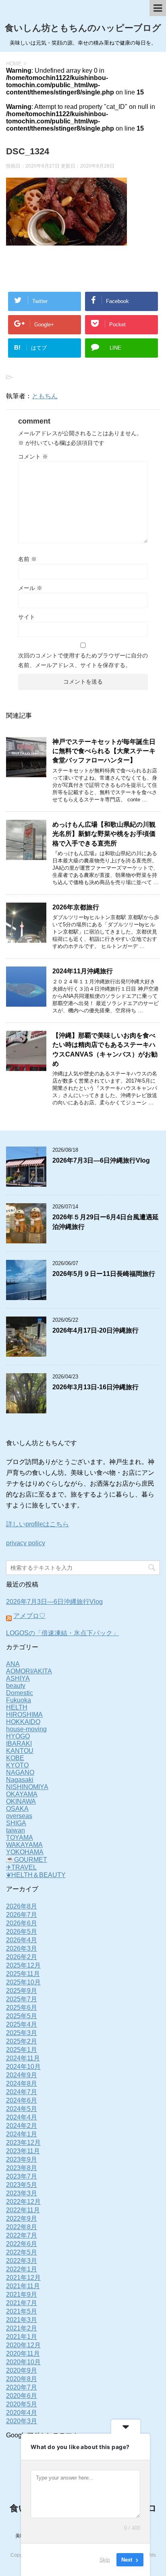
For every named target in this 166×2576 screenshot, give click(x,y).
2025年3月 (22, 2033)
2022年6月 (22, 2244)
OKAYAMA (22, 1794)
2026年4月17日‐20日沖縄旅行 (95, 1330)
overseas (19, 1816)
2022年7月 (22, 2235)
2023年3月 (22, 2193)
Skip (105, 2560)
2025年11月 (23, 1974)
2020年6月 (22, 2396)
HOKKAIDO (23, 1722)
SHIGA (16, 1823)
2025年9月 (22, 1991)
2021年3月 (22, 2320)
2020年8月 (22, 2379)
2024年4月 (22, 2117)
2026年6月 (22, 1923)
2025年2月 (22, 2041)
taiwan (16, 1830)
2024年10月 (23, 2067)
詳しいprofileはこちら (37, 1524)
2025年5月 (22, 2016)
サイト (27, 617)
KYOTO (17, 1765)
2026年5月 (22, 1932)
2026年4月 (22, 1940)
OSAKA (17, 1809)
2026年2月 (22, 1957)
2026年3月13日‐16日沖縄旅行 (95, 1387)
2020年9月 (22, 2370)
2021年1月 (22, 2337)
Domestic (20, 1693)
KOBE (15, 1758)
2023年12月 (23, 2143)
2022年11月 (23, 2210)
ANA (13, 1664)
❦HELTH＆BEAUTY (36, 1875)
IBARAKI (19, 1744)
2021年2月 (22, 2328)
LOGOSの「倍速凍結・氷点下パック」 (62, 1633)
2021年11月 (23, 2286)
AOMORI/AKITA (29, 1671)
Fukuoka (19, 1700)
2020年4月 (22, 2413)
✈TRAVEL (21, 1867)
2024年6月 (22, 2100)
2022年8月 (22, 2227)
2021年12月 (23, 2278)
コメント (33, 457)
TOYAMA (20, 1838)
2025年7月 (22, 1999)
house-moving (26, 1729)
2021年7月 (22, 2303)
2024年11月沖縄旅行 (83, 971)
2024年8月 (22, 2084)
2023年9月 (22, 2159)
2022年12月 (23, 2202)
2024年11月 (23, 2058)
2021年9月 (22, 2294)
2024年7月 (22, 2092)
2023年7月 (22, 2176)
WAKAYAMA (24, 1845)
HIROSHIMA (24, 1715)
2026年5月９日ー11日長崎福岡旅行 (104, 1274)
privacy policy (26, 1543)
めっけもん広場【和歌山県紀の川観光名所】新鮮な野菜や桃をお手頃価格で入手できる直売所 (104, 834)
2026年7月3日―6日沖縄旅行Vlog (101, 1160)
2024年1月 (22, 2134)
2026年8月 (22, 1906)
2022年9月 (22, 2219)
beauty (16, 1686)
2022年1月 (22, 2269)
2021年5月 (22, 2311)
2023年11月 (23, 2151)
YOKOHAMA (25, 1852)
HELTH (17, 1707)
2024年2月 (22, 2126)
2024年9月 (22, 2075)
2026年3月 (22, 1948)
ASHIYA (18, 1678)
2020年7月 (22, 2387)
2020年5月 (22, 2404)
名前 (27, 559)
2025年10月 (23, 1982)
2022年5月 (22, 2252)
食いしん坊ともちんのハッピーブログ (83, 28)
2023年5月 (22, 2185)
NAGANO (20, 1772)
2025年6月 (22, 2008)
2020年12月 (23, 2345)
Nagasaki (20, 1780)
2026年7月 (22, 1915)
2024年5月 (22, 2109)
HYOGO (18, 1736)
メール (30, 588)
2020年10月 (23, 2362)
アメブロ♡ (29, 1616)
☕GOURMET (27, 1860)
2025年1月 (22, 2050)
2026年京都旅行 (76, 907)
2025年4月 (22, 2024)
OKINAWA (21, 1801)
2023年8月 (22, 2168)
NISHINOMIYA (27, 1787)
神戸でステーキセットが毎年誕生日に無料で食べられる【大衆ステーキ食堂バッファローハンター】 (104, 751)
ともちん (45, 396)
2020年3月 (22, 2421)
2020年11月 (23, 2354)
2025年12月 (23, 1965)
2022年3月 (22, 2261)
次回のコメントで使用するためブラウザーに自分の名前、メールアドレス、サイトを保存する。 (83, 660)
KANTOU (20, 1751)
